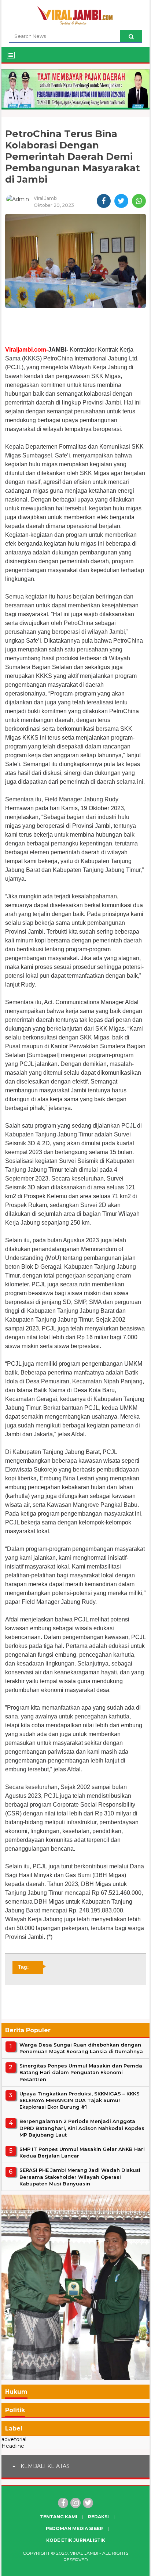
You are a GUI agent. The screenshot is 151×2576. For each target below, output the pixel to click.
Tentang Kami (59, 2517)
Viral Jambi (84, 2553)
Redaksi (98, 2517)
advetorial (14, 2439)
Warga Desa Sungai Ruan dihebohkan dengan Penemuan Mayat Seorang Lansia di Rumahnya (81, 2048)
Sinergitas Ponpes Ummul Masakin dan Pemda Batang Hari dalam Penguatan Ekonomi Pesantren (81, 2072)
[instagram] (75, 2503)
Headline (13, 2446)
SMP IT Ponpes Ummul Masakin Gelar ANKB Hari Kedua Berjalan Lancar (82, 2152)
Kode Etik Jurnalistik (76, 2540)
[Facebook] (63, 2503)
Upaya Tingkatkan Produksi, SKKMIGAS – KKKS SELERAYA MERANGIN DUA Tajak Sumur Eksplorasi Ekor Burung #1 (80, 2100)
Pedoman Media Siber (74, 2528)
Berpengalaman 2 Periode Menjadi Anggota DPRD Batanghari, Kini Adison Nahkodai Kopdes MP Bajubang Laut (82, 2128)
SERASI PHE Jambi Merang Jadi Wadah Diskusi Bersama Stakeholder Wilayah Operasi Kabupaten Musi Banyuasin (80, 2177)
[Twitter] (88, 2503)
